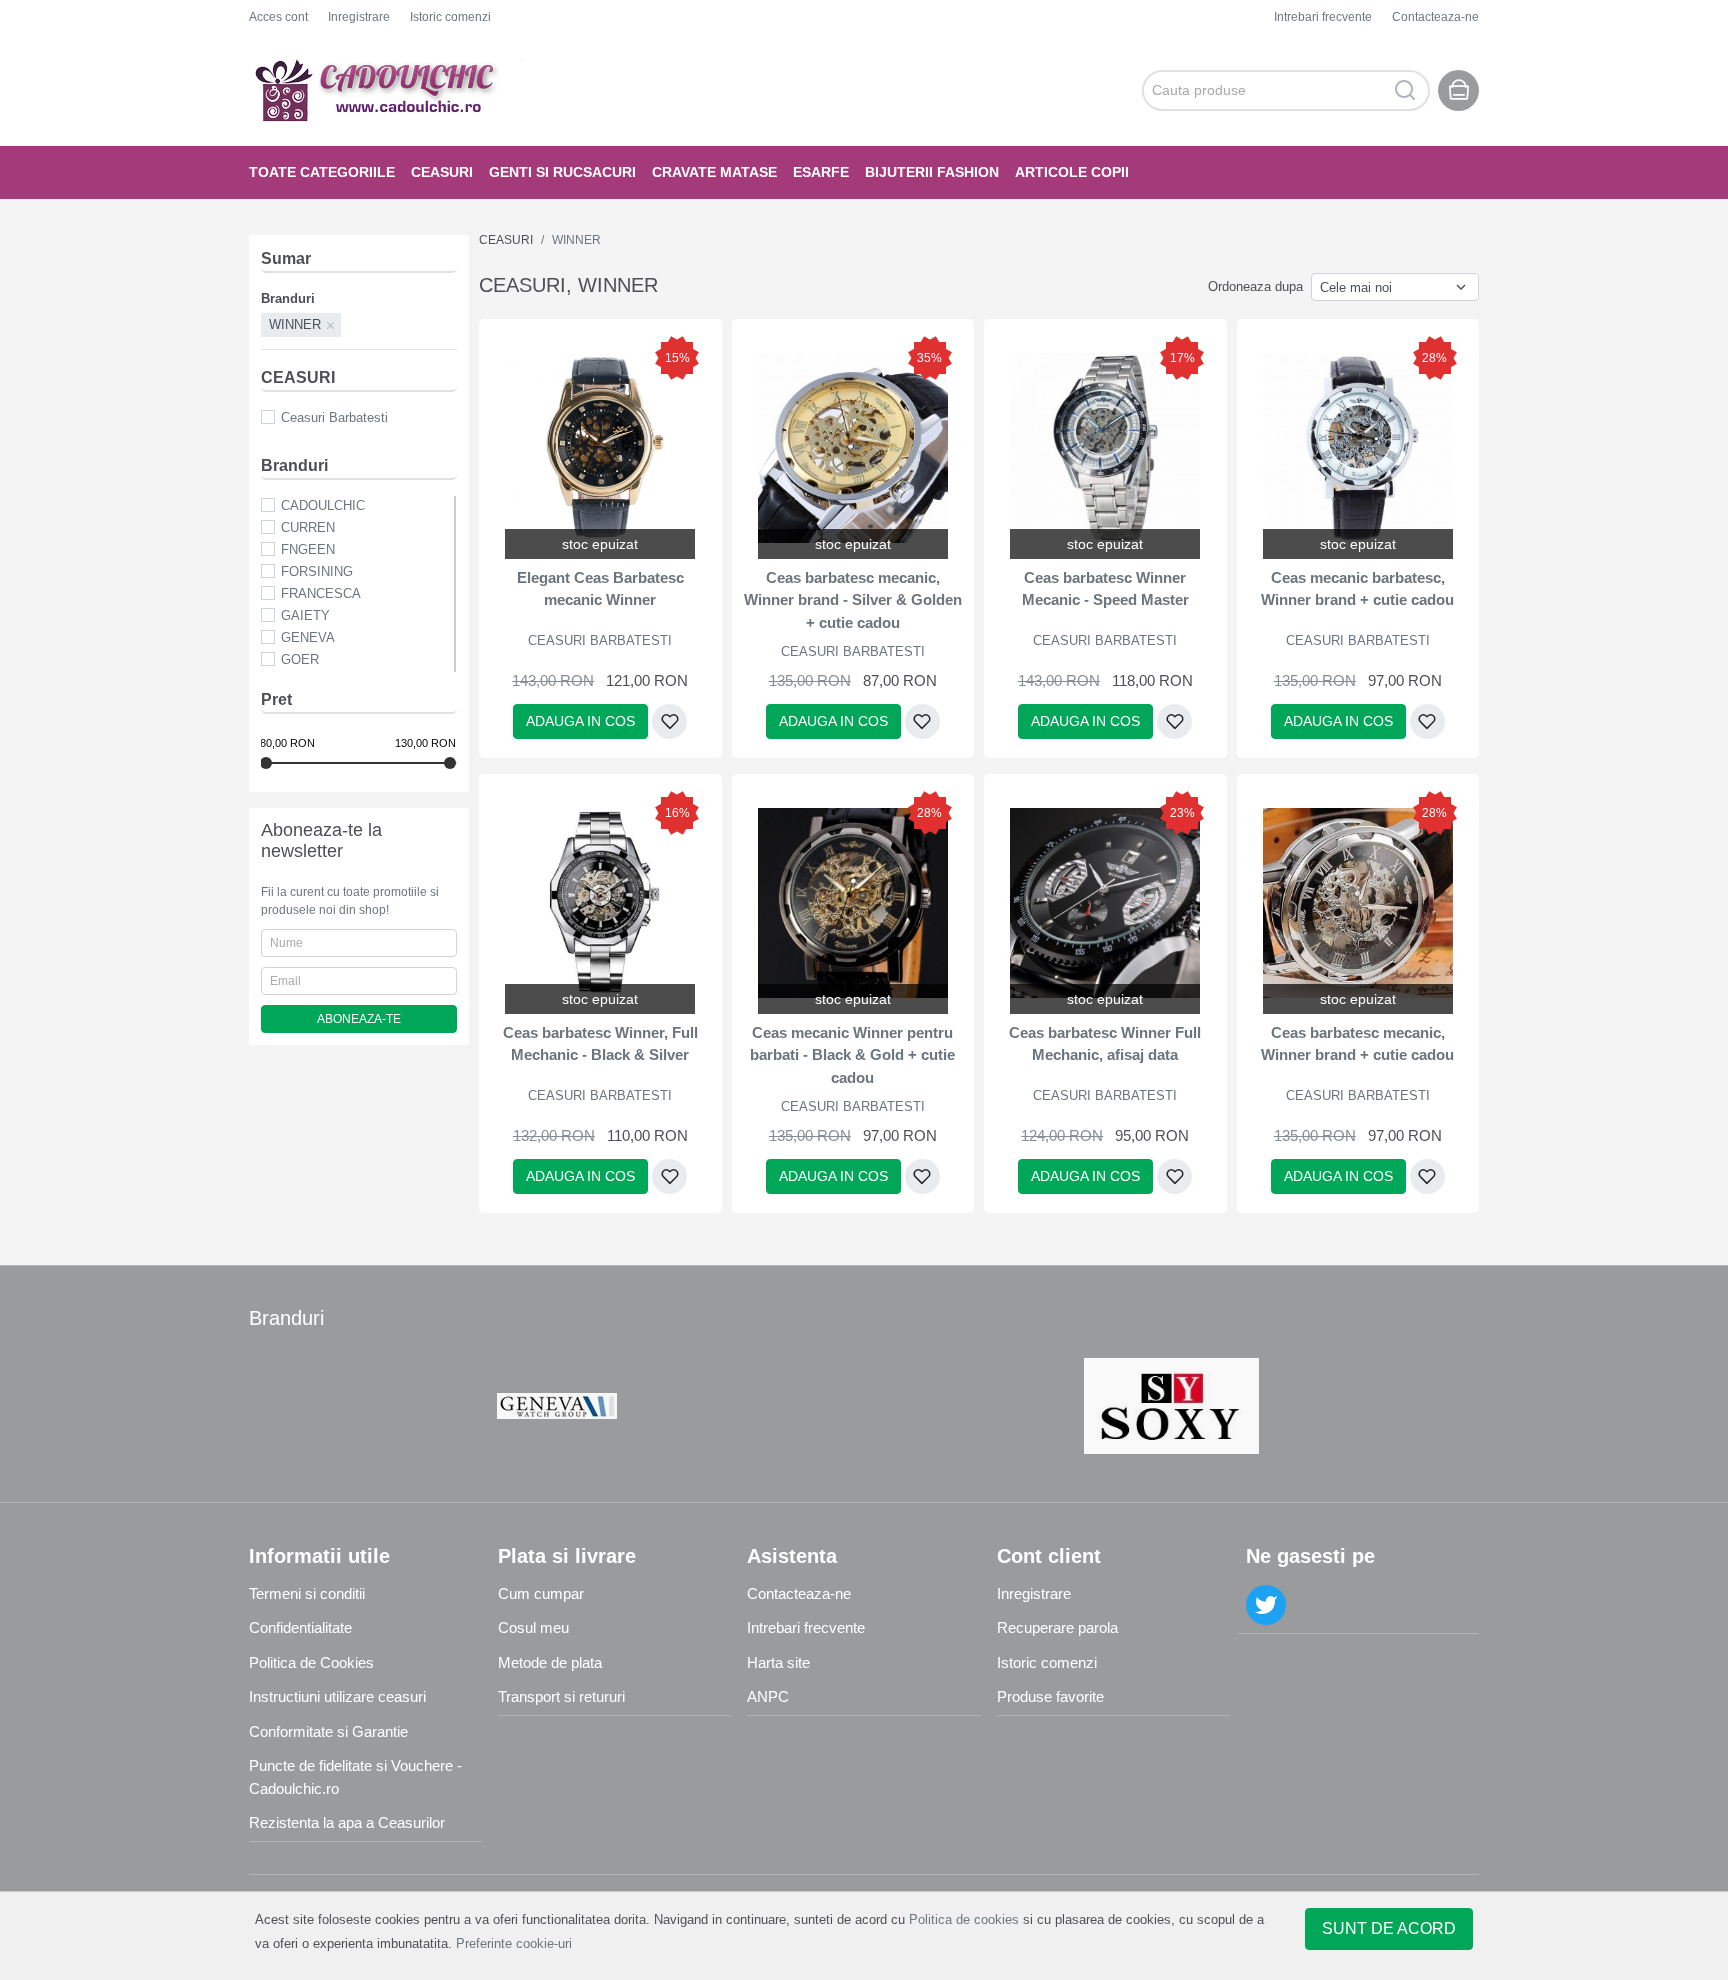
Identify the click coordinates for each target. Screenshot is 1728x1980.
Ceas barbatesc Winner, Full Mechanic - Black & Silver (600, 1044)
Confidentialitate (300, 1627)
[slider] (266, 763)
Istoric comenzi (450, 17)
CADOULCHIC (323, 505)
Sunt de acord (1389, 1928)
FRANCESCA (321, 593)
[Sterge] (331, 325)
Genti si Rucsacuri (562, 172)
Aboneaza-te (359, 1019)
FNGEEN (308, 549)
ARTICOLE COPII (1072, 172)
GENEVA (308, 637)
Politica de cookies (964, 1919)
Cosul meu (533, 1627)
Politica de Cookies (311, 1662)
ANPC (768, 1696)
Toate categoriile (322, 172)
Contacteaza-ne (1435, 17)
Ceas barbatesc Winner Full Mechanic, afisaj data (1105, 1044)
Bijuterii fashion (932, 172)
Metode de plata (550, 1662)
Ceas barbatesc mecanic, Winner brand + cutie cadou (1357, 1044)
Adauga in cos (580, 721)
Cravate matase (714, 172)
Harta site (778, 1662)
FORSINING (317, 571)
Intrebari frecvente (1323, 17)
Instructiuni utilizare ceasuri (337, 1696)
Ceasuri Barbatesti (334, 417)
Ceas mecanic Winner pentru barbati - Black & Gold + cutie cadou (852, 1055)
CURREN (308, 527)
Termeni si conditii (307, 1593)
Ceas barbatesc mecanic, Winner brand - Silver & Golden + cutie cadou (853, 600)
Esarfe (821, 172)
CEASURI (442, 172)
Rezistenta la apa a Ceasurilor (347, 1822)
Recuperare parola (1057, 1627)
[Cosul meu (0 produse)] (1458, 90)
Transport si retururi (561, 1696)
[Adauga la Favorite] (669, 721)
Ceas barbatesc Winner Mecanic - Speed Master (1105, 589)
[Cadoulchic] (393, 90)
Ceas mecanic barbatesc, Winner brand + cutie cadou (1357, 589)
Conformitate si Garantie (328, 1731)
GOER (300, 659)
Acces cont (278, 17)
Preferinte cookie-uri (514, 1943)
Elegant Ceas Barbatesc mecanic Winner (600, 589)
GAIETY (305, 615)
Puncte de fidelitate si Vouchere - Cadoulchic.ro (355, 1777)
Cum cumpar (541, 1593)
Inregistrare (359, 17)
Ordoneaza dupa (1255, 286)
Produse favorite (1050, 1696)
